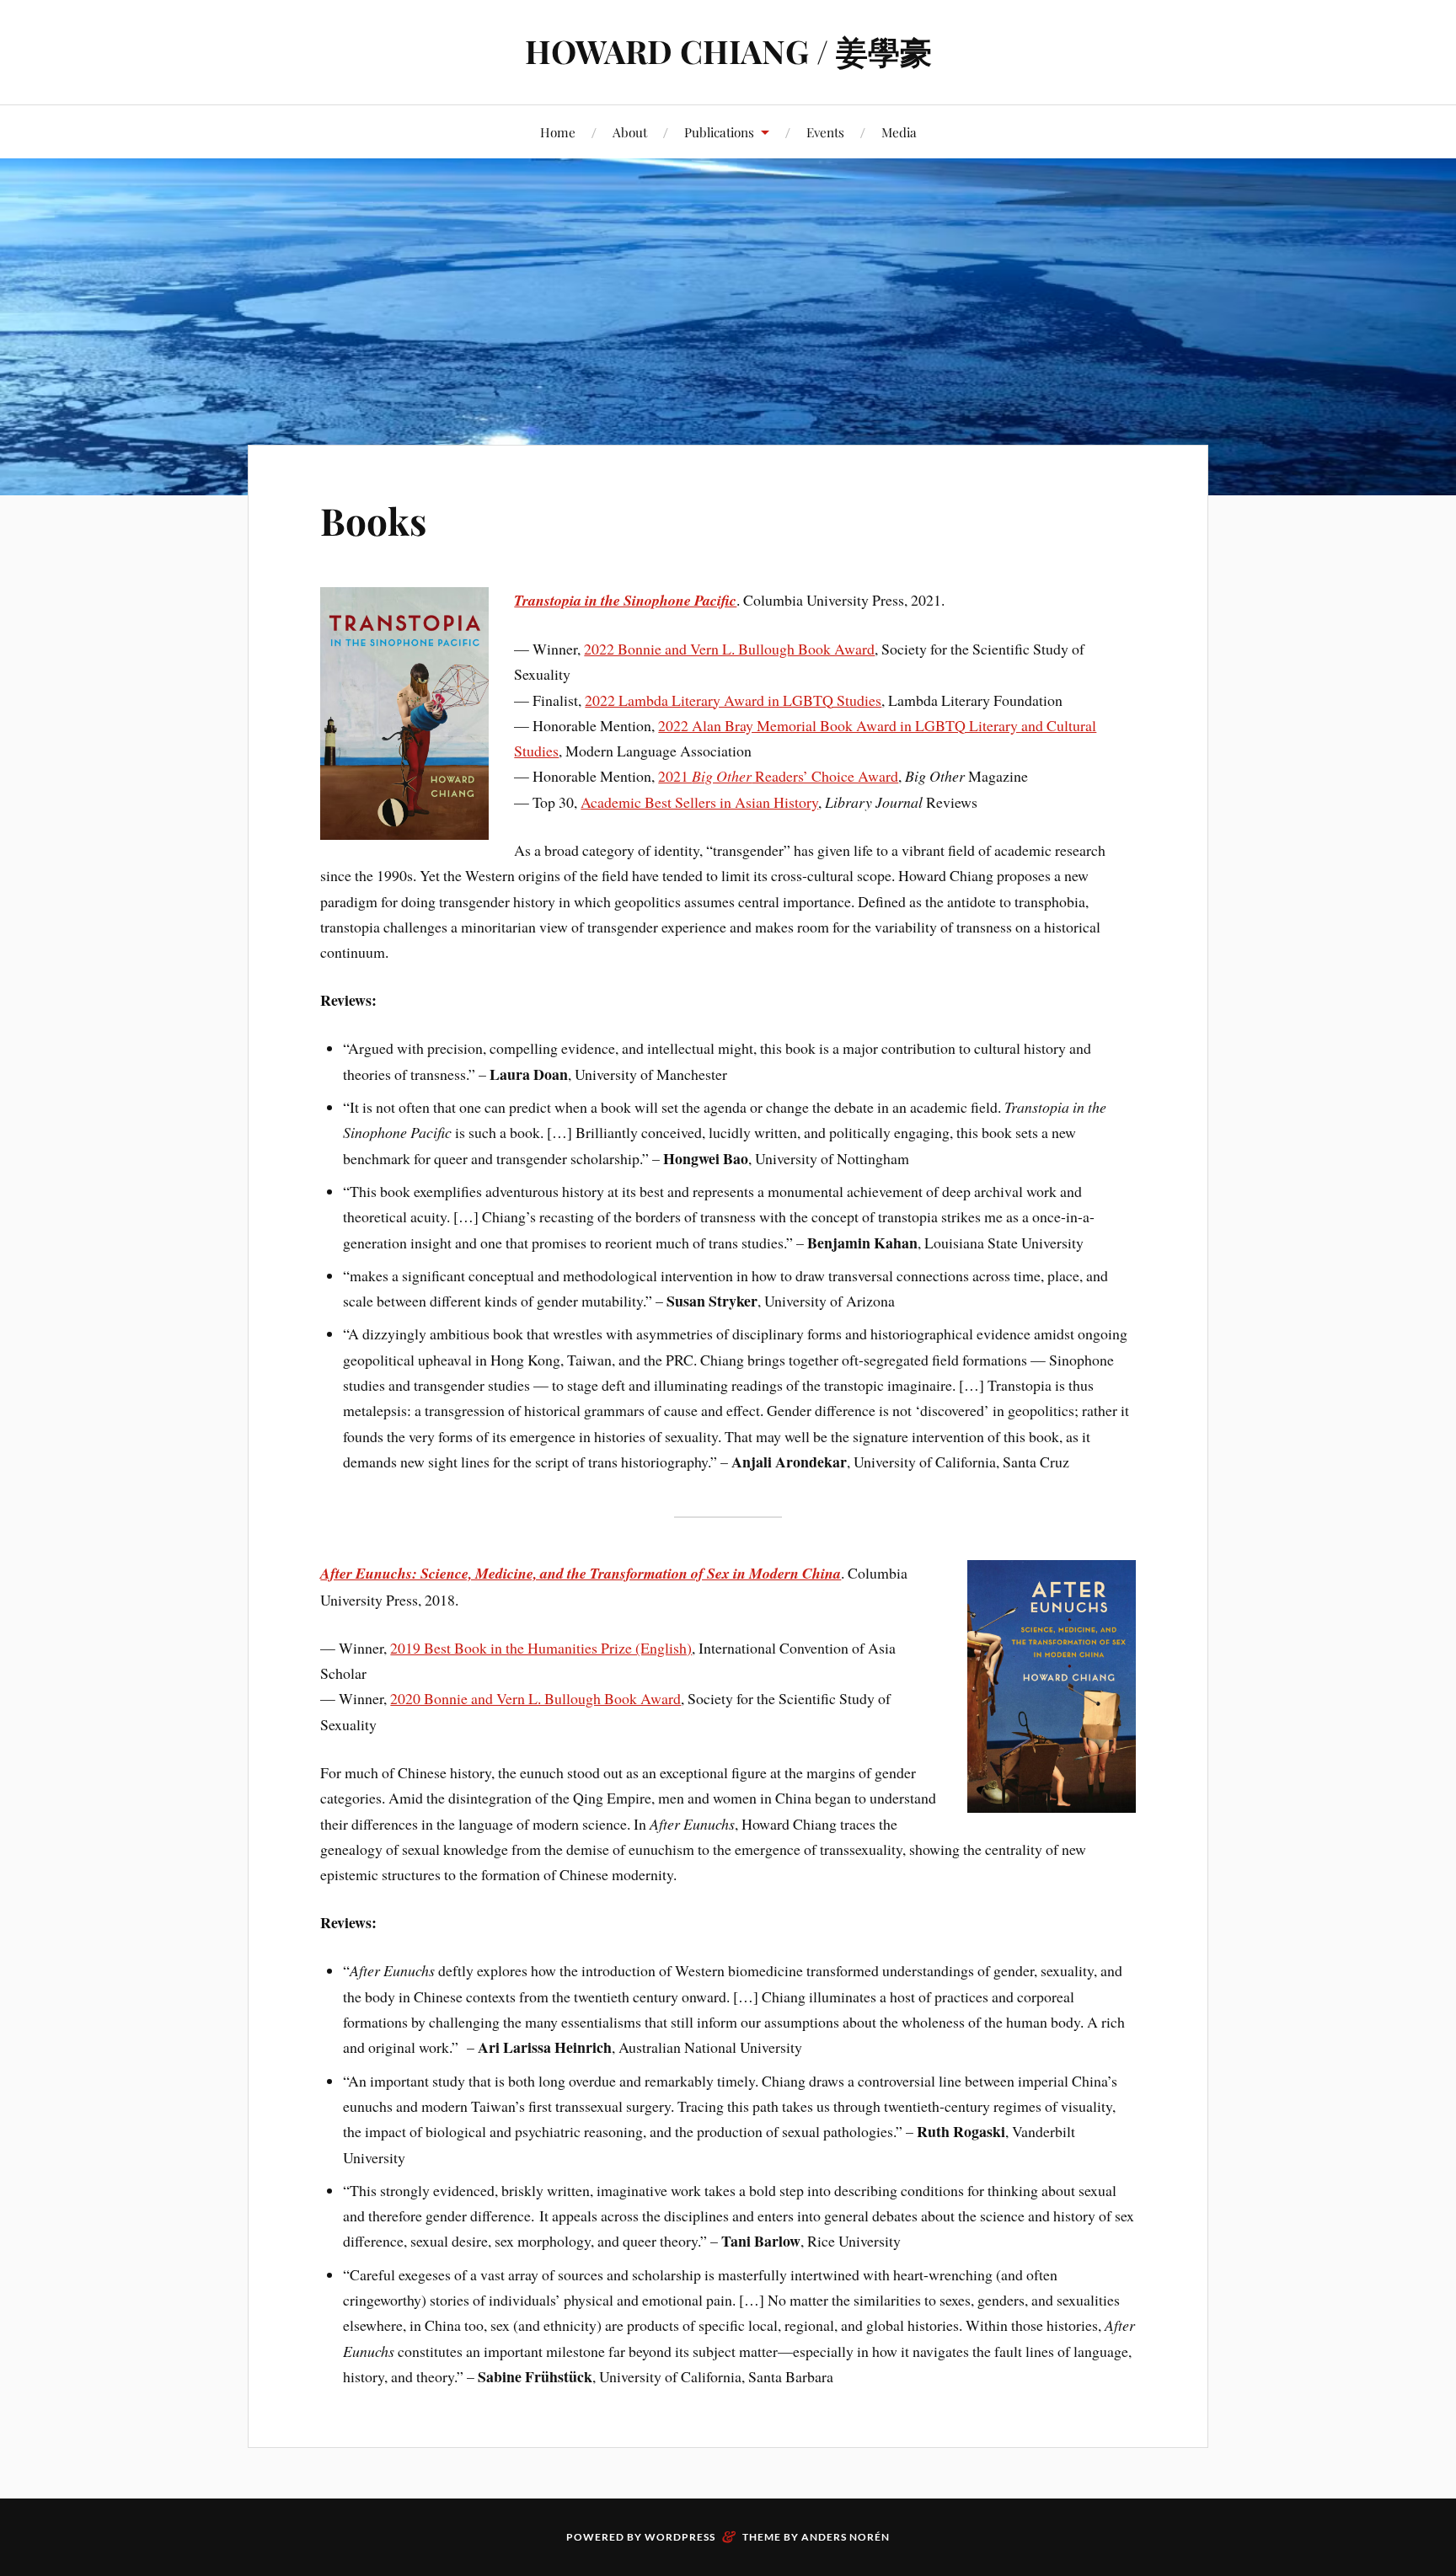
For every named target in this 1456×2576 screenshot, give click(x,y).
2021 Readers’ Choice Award (778, 776)
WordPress (680, 2537)
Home (558, 132)
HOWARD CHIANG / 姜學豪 (728, 51)
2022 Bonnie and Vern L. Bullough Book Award (729, 649)
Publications (719, 132)
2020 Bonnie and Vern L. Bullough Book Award (535, 1698)
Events (825, 132)
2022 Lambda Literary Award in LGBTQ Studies (733, 700)
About (630, 132)
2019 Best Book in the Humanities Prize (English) (541, 1648)
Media (899, 132)
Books (373, 520)
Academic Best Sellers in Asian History (699, 802)
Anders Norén (846, 2537)
